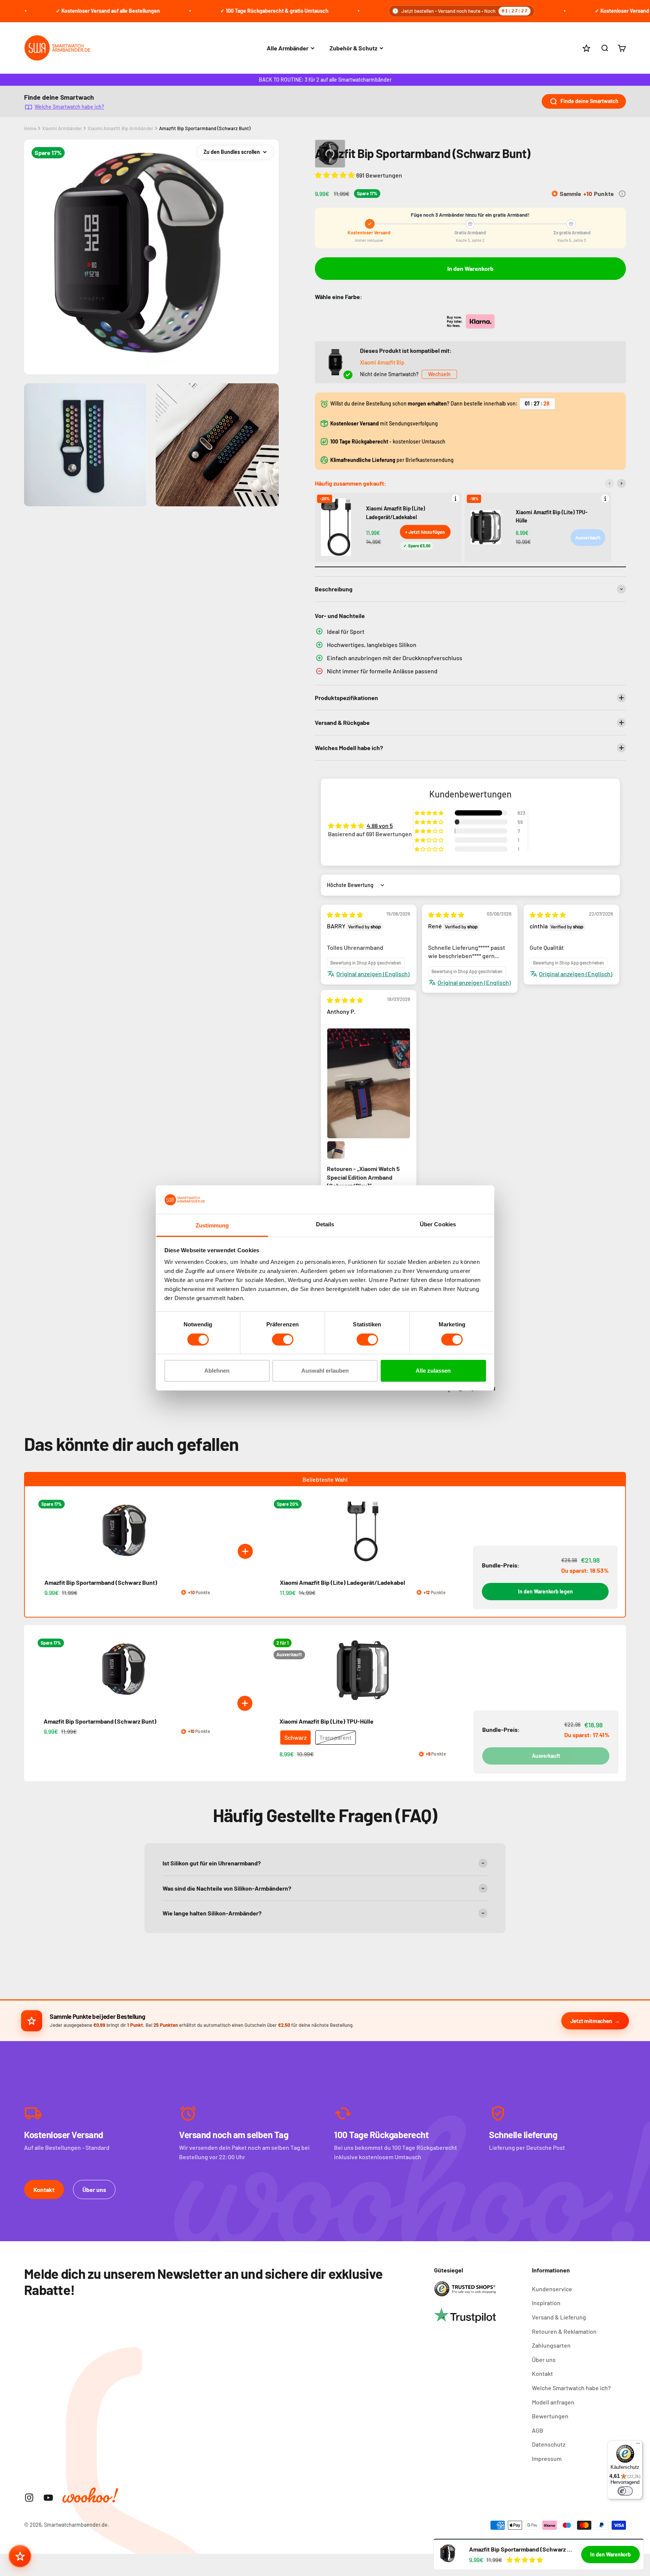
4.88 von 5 (380, 826)
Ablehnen (217, 1371)
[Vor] (621, 483)
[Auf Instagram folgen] (29, 2498)
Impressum (547, 2458)
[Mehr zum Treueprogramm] (622, 194)
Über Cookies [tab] (438, 1225)
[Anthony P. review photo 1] (369, 1084)
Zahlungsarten (551, 2345)
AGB (538, 2430)
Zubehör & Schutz (353, 48)
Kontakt (44, 2189)
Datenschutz (549, 2444)
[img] (345, 915)
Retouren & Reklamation (564, 2331)
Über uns (94, 2189)
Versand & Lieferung (559, 2317)
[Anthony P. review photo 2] (336, 1150)
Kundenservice (552, 2289)
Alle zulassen (433, 1371)
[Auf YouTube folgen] (48, 2498)
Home (30, 128)
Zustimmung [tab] (212, 1226)
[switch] (283, 1340)
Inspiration (546, 2303)
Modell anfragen (553, 2402)
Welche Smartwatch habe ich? (69, 106)
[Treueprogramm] (20, 2556)
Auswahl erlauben (325, 1371)
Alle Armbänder (288, 48)
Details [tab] (325, 1225)
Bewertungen (550, 2416)
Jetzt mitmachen (591, 2021)
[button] (336, 175)
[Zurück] (609, 483)
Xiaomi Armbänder (62, 128)
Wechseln (439, 374)
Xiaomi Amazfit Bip (382, 362)
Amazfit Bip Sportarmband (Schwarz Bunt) (205, 128)
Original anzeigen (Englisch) (373, 974)
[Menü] (638, 2445)
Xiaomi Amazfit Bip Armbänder (121, 128)
